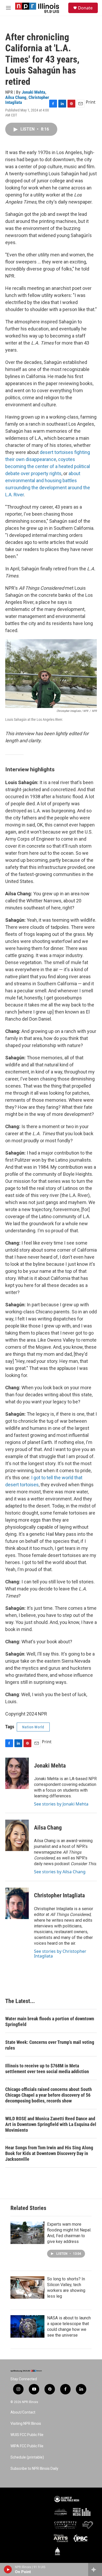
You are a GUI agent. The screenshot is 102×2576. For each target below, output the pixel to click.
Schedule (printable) (27, 2457)
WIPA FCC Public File (27, 2446)
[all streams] (95, 2569)
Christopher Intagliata (59, 1895)
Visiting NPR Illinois (26, 2424)
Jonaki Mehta (33, 92)
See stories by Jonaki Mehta (61, 1804)
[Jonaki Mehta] (17, 1773)
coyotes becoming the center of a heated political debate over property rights (48, 466)
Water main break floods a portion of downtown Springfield (50, 2021)
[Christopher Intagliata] (17, 1903)
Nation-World (33, 1727)
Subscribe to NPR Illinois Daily (34, 2469)
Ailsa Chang (16, 97)
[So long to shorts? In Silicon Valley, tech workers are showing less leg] (27, 2287)
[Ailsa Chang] (17, 1835)
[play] (8, 2569)
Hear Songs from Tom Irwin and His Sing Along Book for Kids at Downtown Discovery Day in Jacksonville (49, 2153)
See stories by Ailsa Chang (60, 1872)
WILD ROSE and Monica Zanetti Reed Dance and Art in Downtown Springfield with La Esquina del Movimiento (51, 2124)
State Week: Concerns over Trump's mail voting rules (50, 2045)
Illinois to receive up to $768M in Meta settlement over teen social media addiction (47, 2069)
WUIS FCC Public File (27, 2435)
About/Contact (23, 2412)
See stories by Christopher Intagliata (60, 1954)
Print (91, 102)
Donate (85, 8)
